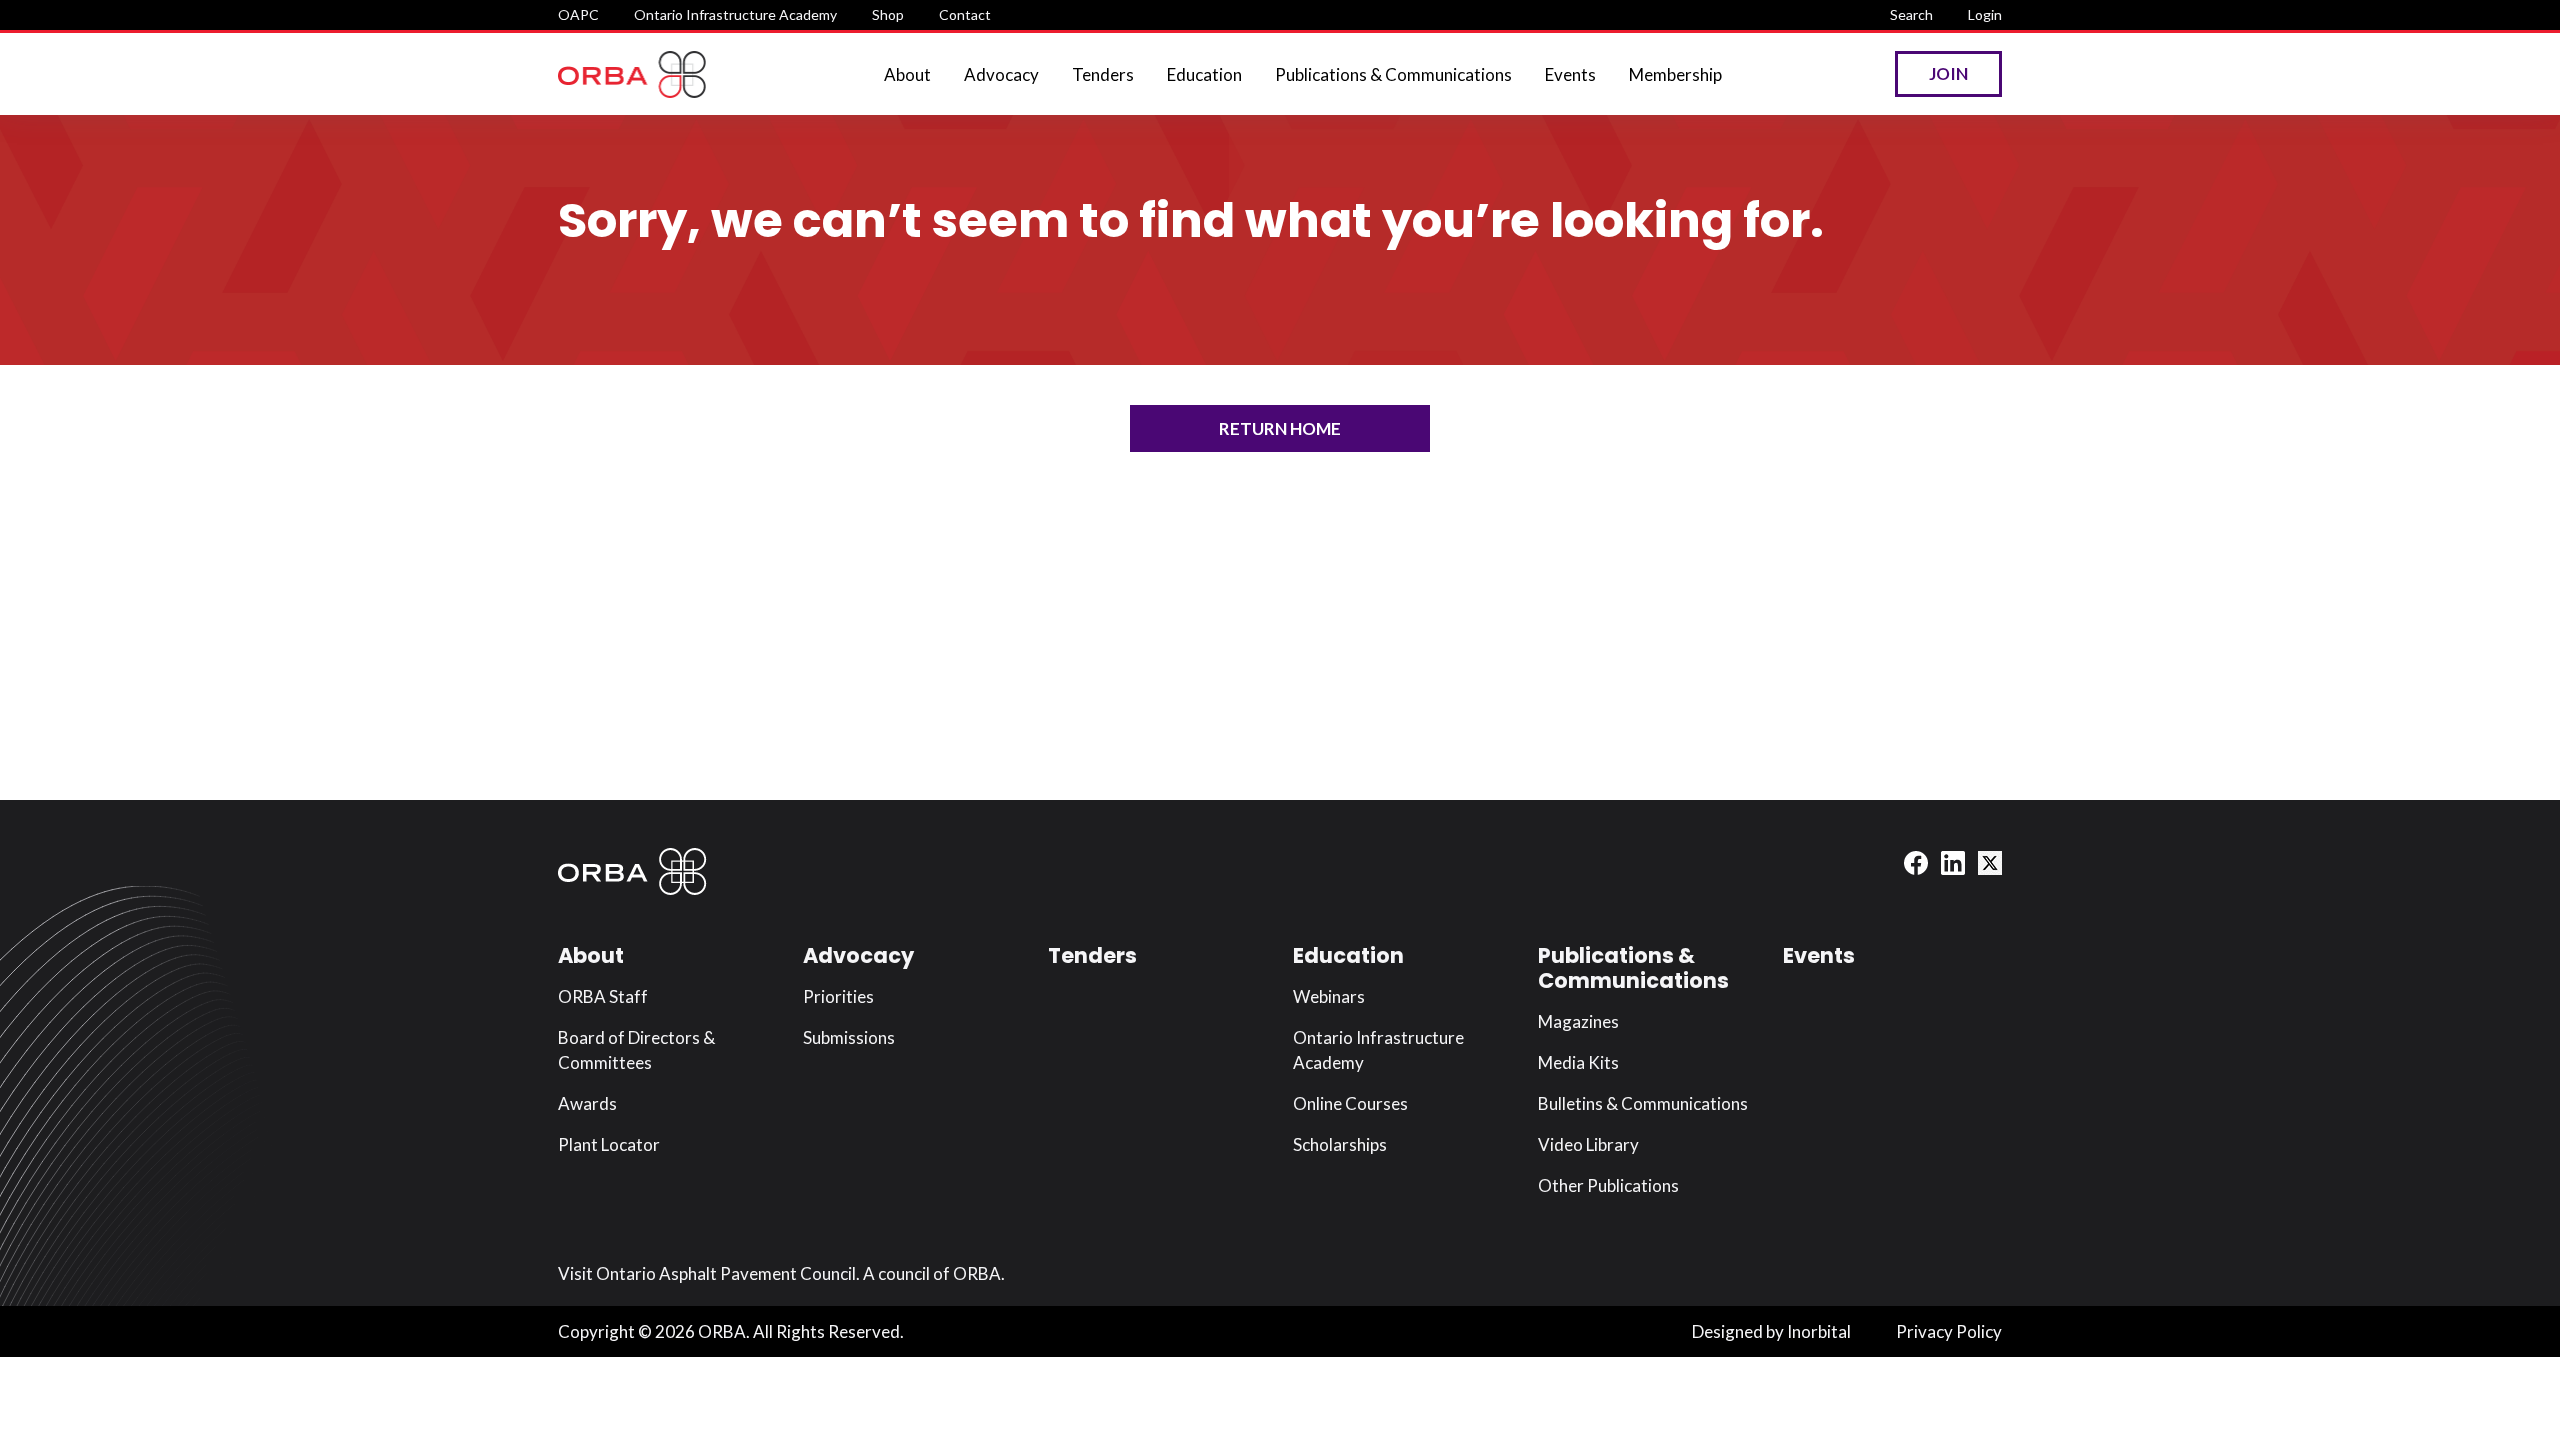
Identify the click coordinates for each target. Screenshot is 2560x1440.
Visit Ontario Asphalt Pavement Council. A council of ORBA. (781, 1273)
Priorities (838, 996)
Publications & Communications (1393, 74)
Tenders (1103, 74)
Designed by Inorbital (1771, 1331)
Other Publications (1608, 1185)
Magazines (1578, 1021)
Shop (888, 14)
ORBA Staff (603, 996)
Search (1911, 14)
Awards (587, 1103)
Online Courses (1350, 1103)
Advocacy (1001, 74)
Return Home (1280, 428)
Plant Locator (609, 1144)
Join (1948, 73)
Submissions (849, 1037)
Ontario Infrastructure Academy (735, 14)
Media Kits (1578, 1062)
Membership (1675, 74)
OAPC (578, 14)
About (907, 74)
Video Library (1588, 1144)
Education (1204, 74)
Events (1570, 74)
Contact (965, 14)
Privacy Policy (1949, 1331)
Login (1985, 14)
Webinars (1329, 996)
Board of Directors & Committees (636, 1050)
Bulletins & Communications (1643, 1103)
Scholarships (1340, 1144)
